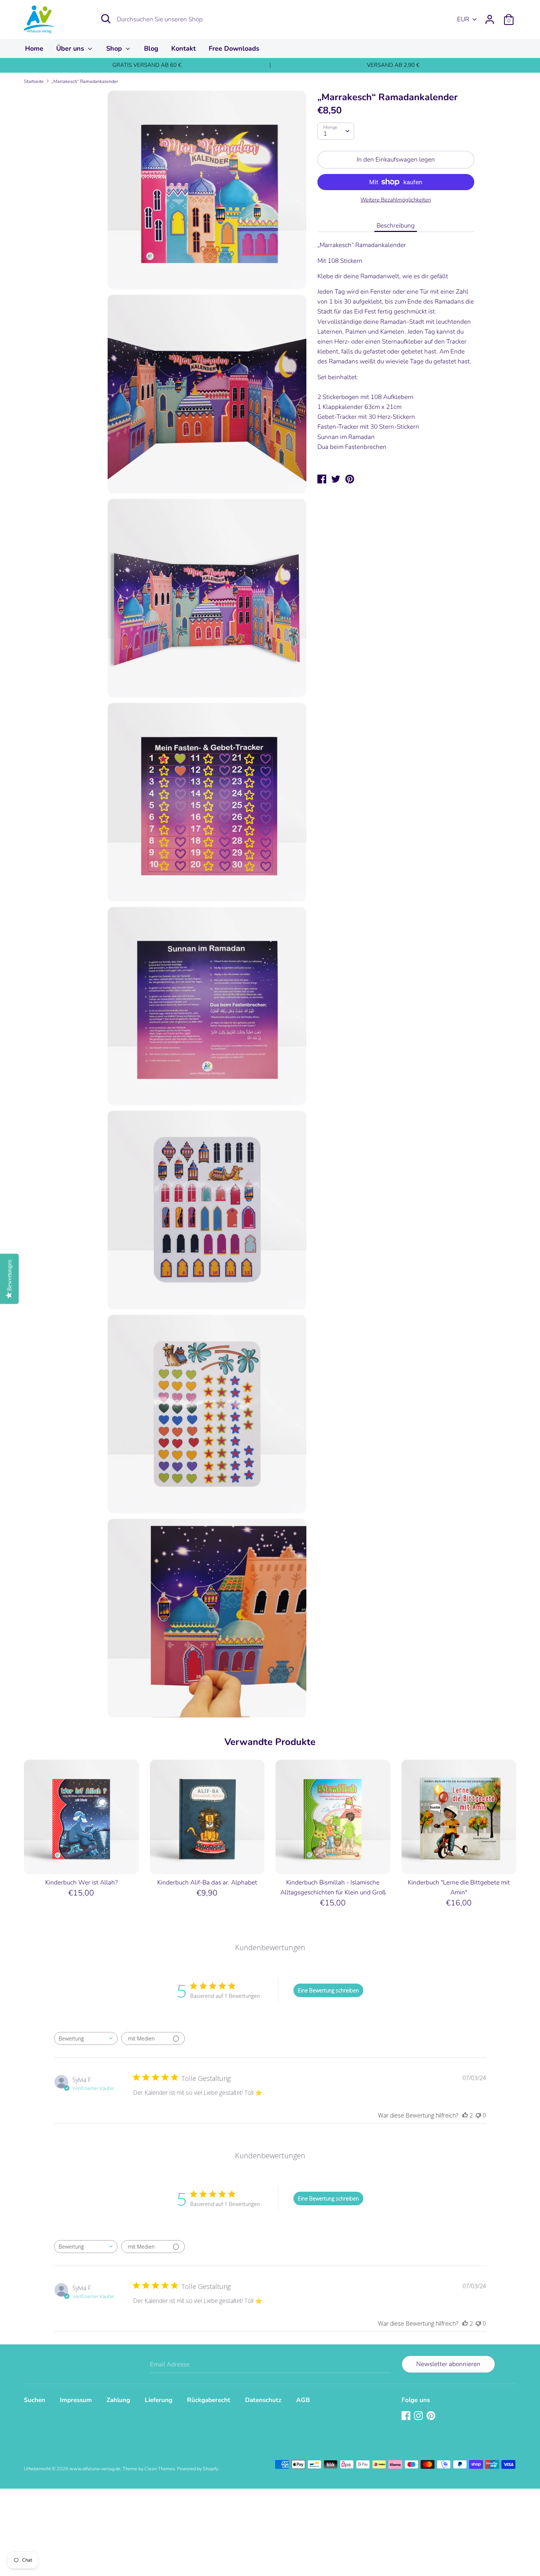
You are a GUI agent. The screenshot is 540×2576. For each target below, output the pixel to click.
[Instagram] (419, 2416)
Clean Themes (160, 2469)
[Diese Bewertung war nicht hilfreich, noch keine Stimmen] (478, 2115)
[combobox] (86, 2038)
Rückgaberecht (209, 2400)
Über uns (71, 48)
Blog (151, 48)
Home (34, 48)
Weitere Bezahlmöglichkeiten (396, 200)
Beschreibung (396, 226)
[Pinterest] (432, 2416)
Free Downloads (234, 48)
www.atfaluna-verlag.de (95, 2469)
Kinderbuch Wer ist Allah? (81, 1882)
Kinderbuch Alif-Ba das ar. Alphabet (207, 1882)
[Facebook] (407, 2416)
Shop (115, 48)
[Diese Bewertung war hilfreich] (465, 2115)
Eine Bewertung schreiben (328, 1990)
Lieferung (159, 2400)
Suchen (35, 2400)
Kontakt (183, 48)
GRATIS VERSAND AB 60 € (147, 65)
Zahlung (118, 2400)
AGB (303, 2400)
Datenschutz (263, 2400)
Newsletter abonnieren (448, 2364)
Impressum (76, 2400)
